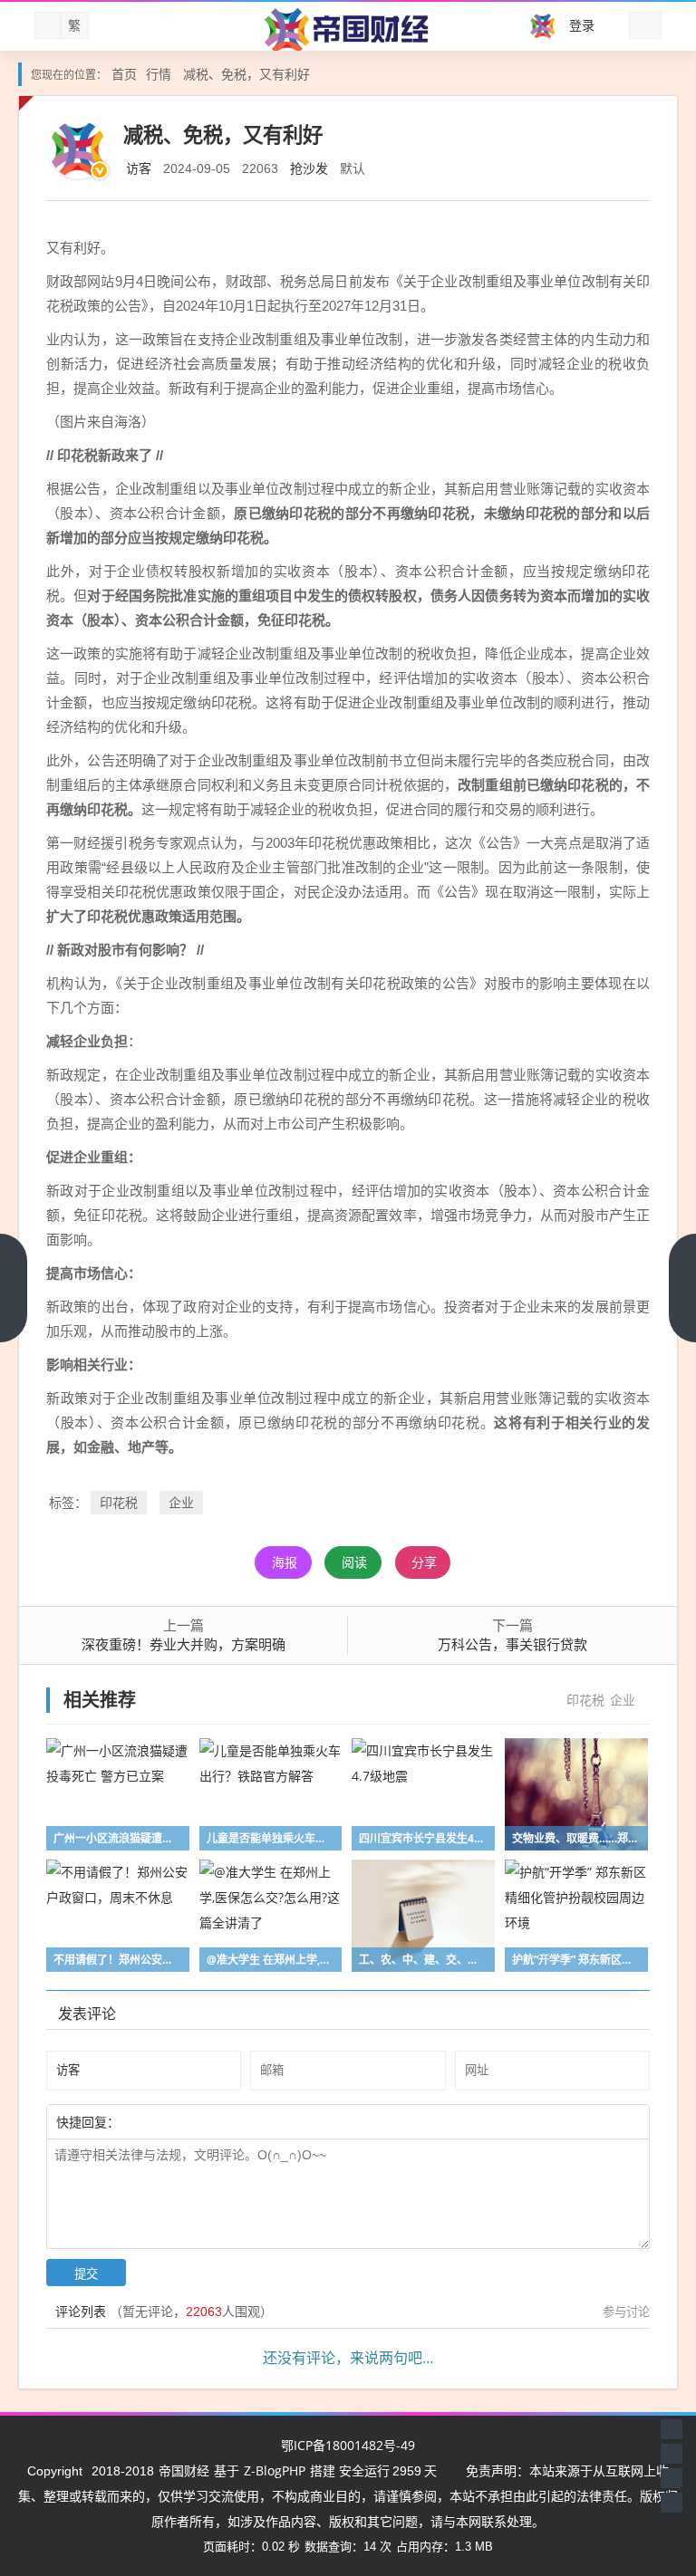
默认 (353, 168)
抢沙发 (309, 168)
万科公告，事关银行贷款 (512, 1644)
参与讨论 (626, 2312)
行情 (159, 74)
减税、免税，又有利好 (246, 74)
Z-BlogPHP (275, 2470)
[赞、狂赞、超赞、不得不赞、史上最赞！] (179, 2121)
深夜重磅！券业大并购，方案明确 (184, 1644)
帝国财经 (184, 2470)
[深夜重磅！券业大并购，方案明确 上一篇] (14, 1288)
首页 (124, 74)
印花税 (119, 1502)
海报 (285, 1562)
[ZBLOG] (348, 30)
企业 (181, 1502)
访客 (139, 168)
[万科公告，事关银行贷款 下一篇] (682, 1288)
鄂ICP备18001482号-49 (348, 2445)
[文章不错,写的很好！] (160, 2121)
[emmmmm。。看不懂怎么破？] (169, 2121)
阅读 (354, 1562)
